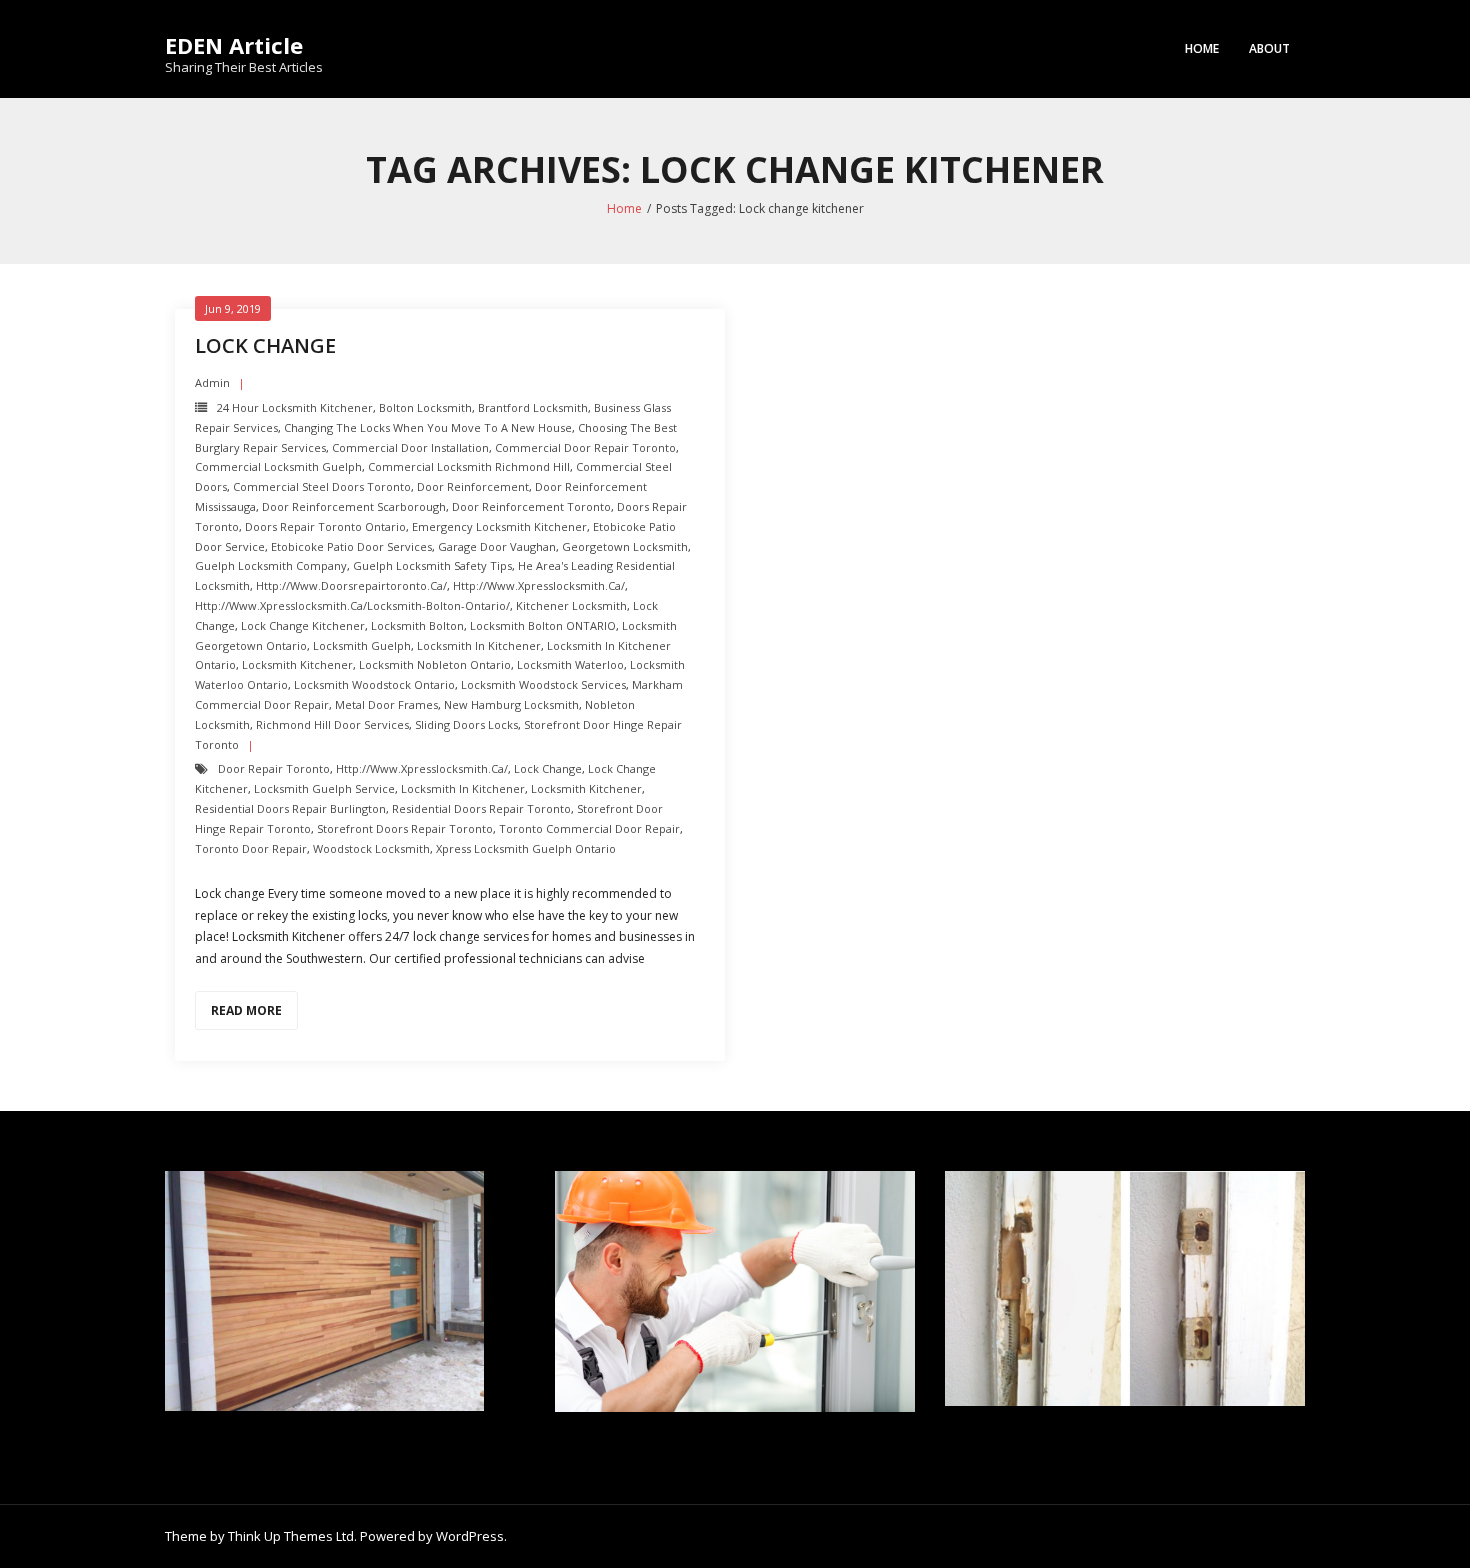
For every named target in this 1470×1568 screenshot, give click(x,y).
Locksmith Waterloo (570, 664)
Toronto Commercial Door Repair (589, 828)
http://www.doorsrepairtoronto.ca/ (351, 585)
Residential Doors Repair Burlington (290, 808)
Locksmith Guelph (362, 645)
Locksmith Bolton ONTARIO (543, 625)
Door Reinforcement (473, 486)
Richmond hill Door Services (332, 724)
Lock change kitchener (303, 625)
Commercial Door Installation (410, 447)
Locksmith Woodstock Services (543, 684)
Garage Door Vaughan (497, 546)
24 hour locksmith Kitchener (295, 407)
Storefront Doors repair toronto (405, 828)
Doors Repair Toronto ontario (325, 526)
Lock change (265, 345)
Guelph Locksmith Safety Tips (432, 565)
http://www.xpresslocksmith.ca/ (539, 585)
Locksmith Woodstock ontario (374, 684)
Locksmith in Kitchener (479, 645)
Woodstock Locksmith (371, 848)
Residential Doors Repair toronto (481, 808)
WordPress (470, 1536)
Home (1202, 48)
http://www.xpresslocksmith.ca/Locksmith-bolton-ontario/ (352, 605)
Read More (246, 1010)
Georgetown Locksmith (625, 546)
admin (212, 382)
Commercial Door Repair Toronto (585, 447)
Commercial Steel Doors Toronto (322, 486)
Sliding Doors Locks (466, 724)
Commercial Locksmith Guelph (278, 466)
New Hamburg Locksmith (511, 704)
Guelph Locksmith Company (271, 565)
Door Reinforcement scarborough (354, 506)
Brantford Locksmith (533, 407)
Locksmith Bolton (417, 625)
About (1269, 48)
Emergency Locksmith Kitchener (499, 526)
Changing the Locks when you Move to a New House (428, 427)
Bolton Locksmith (425, 407)
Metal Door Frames (386, 704)
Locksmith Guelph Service (324, 788)
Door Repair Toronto (274, 768)
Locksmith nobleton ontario (435, 664)
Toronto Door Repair (251, 848)
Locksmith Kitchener (297, 664)
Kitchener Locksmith (571, 605)
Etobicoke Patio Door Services (351, 546)
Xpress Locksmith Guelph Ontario (526, 848)
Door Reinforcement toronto (531, 506)
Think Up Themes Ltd (291, 1536)
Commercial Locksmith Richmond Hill (469, 466)
